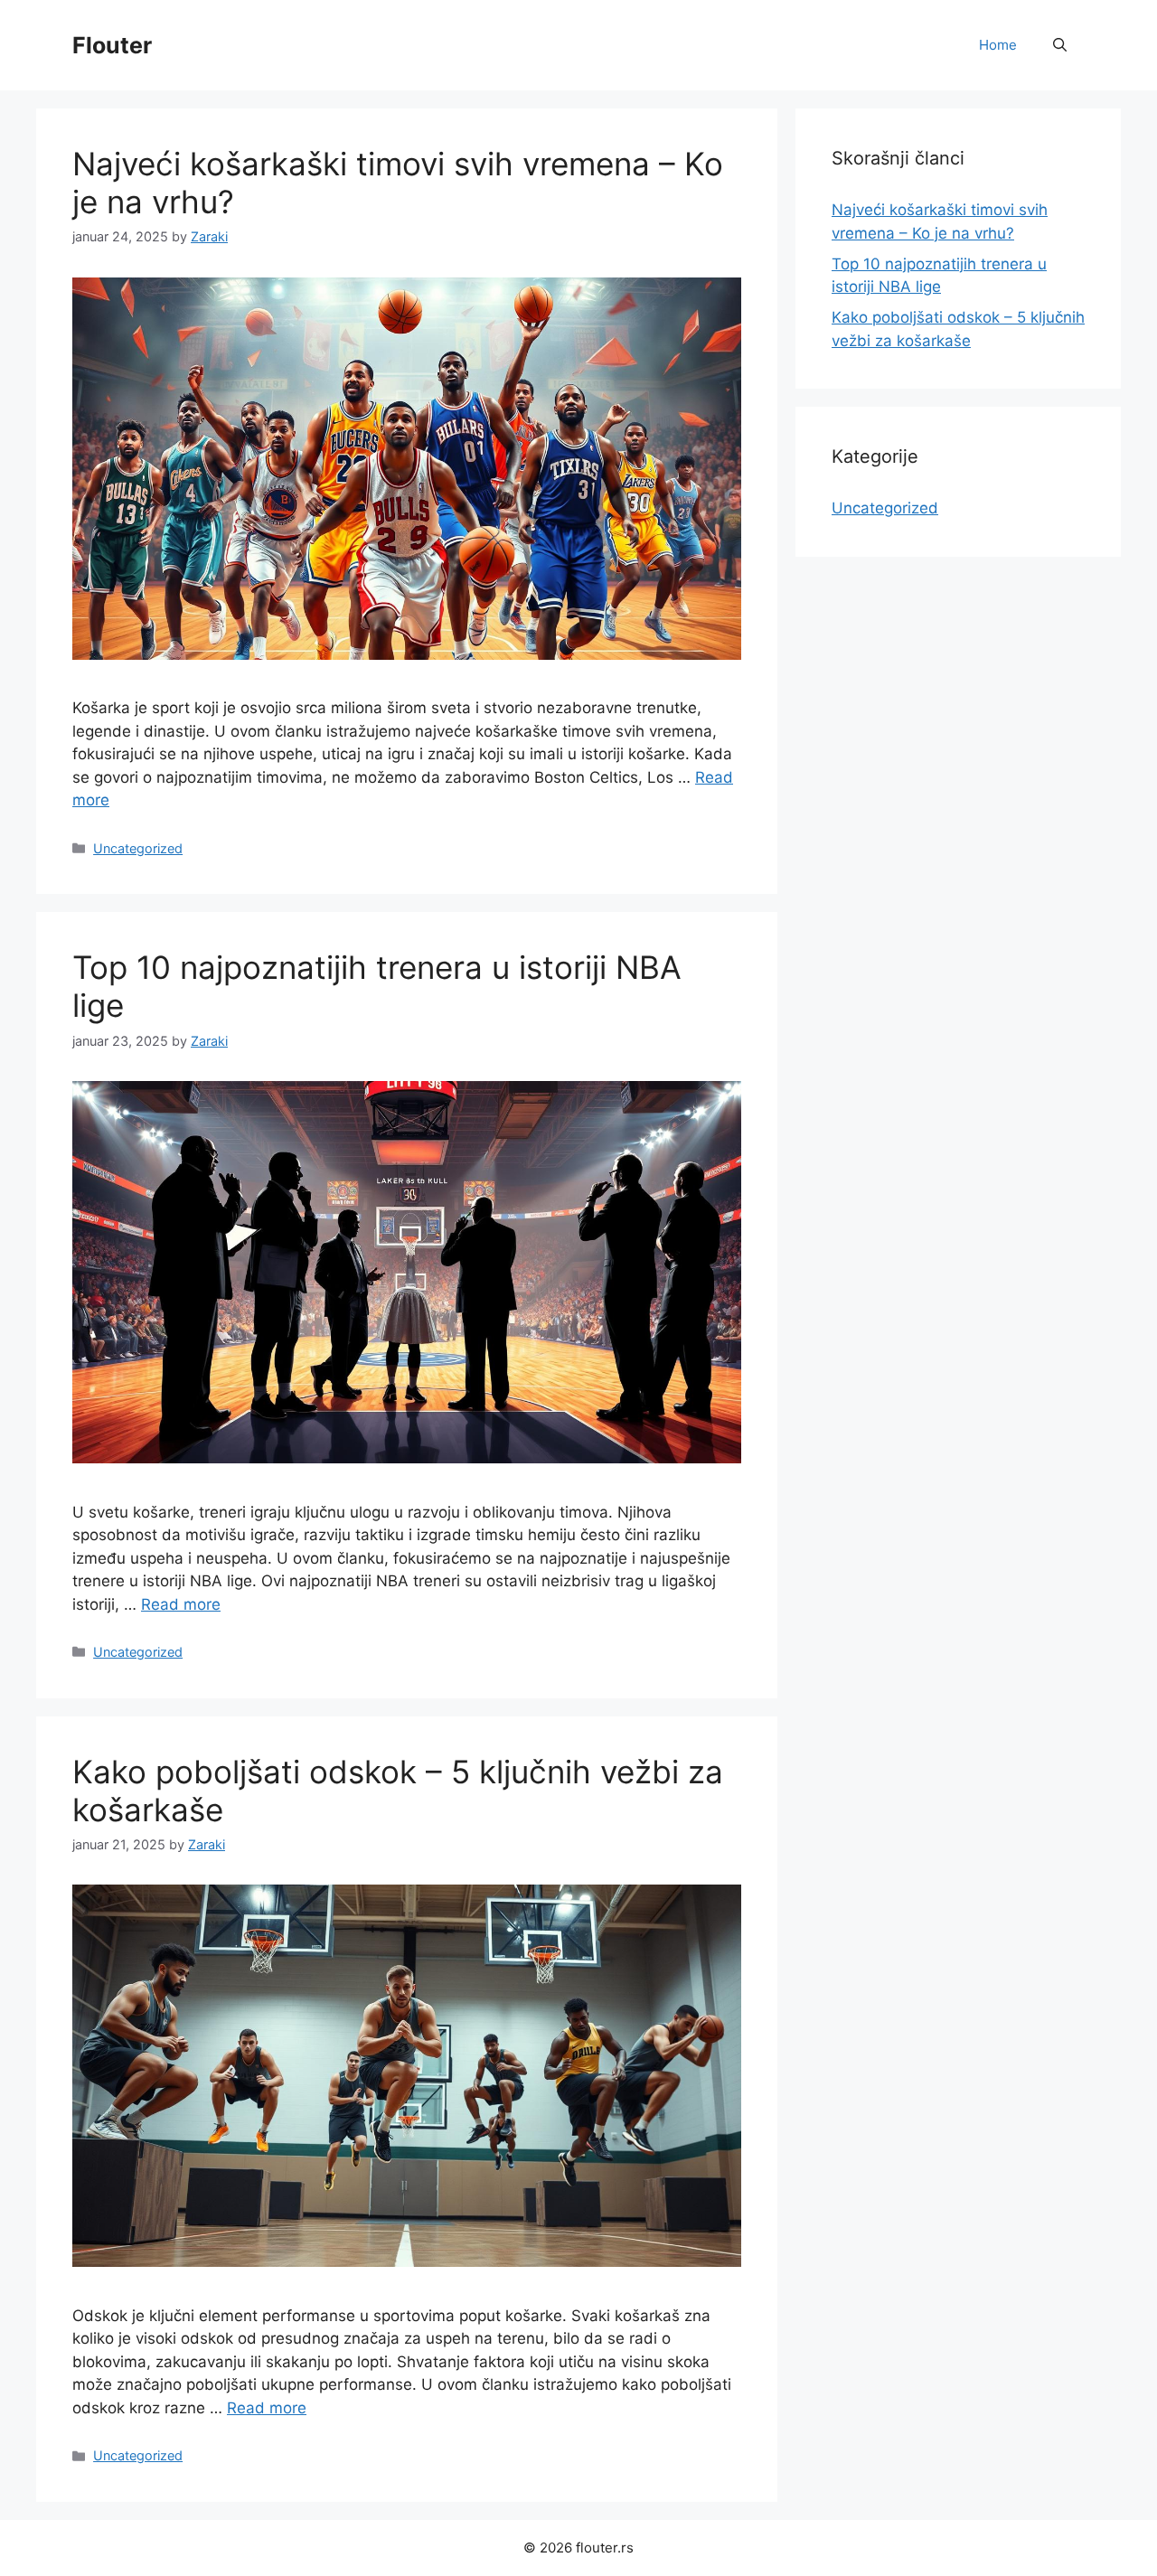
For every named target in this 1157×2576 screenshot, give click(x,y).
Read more (181, 1604)
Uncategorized (138, 848)
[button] (1060, 45)
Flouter (112, 45)
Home (998, 45)
